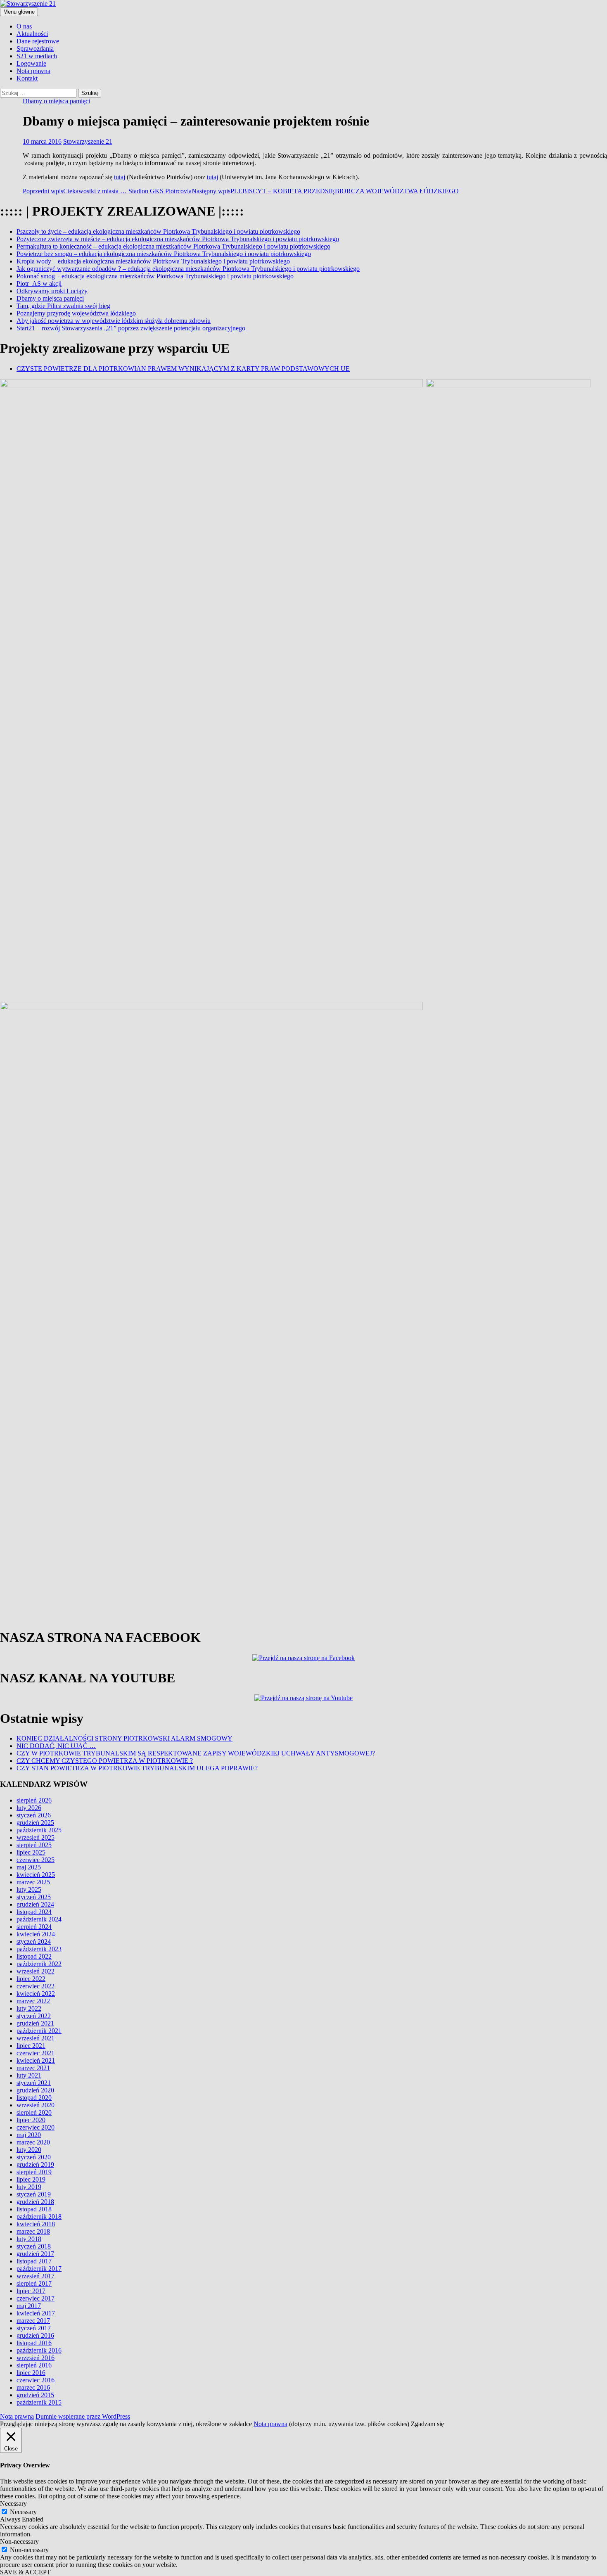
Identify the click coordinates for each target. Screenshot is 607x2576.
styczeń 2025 (34, 1897)
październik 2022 (39, 1964)
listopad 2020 (34, 2098)
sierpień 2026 (34, 1800)
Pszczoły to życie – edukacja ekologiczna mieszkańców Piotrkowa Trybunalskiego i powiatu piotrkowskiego (158, 231)
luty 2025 (29, 1889)
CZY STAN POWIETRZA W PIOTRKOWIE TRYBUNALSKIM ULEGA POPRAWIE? (137, 1768)
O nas (24, 26)
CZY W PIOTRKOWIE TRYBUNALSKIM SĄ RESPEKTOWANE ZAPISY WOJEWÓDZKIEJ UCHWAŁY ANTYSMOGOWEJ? (196, 1753)
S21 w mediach (37, 56)
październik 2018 (39, 2217)
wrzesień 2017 (36, 2276)
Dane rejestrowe (38, 41)
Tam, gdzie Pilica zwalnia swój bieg (63, 306)
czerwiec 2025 (36, 1860)
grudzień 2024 (35, 1904)
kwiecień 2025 (36, 1875)
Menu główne (19, 12)
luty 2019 (29, 2187)
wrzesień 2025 (36, 1837)
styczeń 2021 (34, 2083)
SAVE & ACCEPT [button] (25, 2572)
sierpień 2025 (34, 1845)
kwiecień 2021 (36, 2060)
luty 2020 (29, 2150)
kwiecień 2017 (36, 2313)
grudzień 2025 (35, 1823)
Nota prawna (33, 71)
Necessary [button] (13, 2504)
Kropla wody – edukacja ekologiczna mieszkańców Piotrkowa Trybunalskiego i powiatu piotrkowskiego (153, 261)
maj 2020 (29, 2135)
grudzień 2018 (35, 2202)
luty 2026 (29, 1808)
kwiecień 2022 (36, 1994)
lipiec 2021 (31, 2046)
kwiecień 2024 (36, 1934)
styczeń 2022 (34, 2016)
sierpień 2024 (34, 1927)
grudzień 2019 (35, 2164)
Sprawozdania (35, 49)
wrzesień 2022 (36, 1971)
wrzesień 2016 (36, 2358)
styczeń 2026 (34, 1815)
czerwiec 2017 (36, 2298)
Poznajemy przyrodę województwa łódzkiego (76, 313)
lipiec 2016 (31, 2373)
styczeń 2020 (34, 2157)
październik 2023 (39, 1949)
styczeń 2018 (34, 2246)
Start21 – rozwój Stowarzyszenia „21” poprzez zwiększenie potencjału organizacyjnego (131, 328)
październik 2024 (39, 1919)
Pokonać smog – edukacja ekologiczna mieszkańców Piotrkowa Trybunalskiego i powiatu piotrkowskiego (155, 276)
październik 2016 (39, 2350)
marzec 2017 (33, 2321)
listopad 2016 (34, 2343)
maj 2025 (29, 1867)
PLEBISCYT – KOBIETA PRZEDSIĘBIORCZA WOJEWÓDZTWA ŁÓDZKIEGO (325, 191)
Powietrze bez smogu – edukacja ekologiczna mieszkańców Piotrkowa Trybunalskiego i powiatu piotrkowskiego (164, 254)
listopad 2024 (34, 1912)
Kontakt (27, 78)
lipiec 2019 (31, 2179)
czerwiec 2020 (36, 2127)
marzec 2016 (33, 2387)
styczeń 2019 (34, 2194)
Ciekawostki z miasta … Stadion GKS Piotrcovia (107, 191)
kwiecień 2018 (36, 2224)
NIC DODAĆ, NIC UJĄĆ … (56, 1746)
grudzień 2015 (35, 2395)
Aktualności (32, 34)
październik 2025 (39, 1830)
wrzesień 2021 (36, 2038)
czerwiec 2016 (36, 2380)
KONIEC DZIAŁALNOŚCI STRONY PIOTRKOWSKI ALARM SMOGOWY (124, 1738)
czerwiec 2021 (36, 2053)
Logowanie (31, 63)
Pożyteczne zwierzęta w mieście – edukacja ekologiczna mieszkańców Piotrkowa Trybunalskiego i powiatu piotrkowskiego (178, 239)
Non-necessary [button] (19, 2542)
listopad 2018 (34, 2209)
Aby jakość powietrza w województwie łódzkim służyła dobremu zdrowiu (114, 321)
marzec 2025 (33, 1882)
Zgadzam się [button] (427, 2424)
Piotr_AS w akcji (39, 283)
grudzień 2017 (35, 2254)
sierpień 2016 (34, 2365)
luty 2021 (29, 2075)
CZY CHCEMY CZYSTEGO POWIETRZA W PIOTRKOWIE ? (105, 1761)
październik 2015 (39, 2402)
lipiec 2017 (31, 2291)
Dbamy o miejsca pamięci (56, 101)
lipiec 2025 (31, 1852)
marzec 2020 (33, 2142)
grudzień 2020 (35, 2090)
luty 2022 (29, 2008)
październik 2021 (39, 2031)
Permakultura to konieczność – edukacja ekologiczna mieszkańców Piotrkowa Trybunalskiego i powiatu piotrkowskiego (173, 246)
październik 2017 (39, 2269)
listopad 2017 (34, 2261)
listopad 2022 (34, 1956)
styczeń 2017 (34, 2328)
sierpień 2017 (34, 2283)
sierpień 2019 (34, 2172)
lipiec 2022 (31, 1979)
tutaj (120, 177)
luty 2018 (29, 2239)
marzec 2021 (33, 2068)
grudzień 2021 (35, 2023)
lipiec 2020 (31, 2120)
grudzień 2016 (35, 2335)
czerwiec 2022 (36, 1986)
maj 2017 (29, 2306)
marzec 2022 (33, 2001)
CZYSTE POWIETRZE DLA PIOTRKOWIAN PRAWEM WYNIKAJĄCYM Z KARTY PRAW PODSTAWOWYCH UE (183, 369)
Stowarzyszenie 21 (88, 141)
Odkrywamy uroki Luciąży (52, 291)
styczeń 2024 (34, 1941)
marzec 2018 (33, 2231)
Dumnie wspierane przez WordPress (83, 2416)
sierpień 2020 (34, 2112)
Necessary (23, 2512)
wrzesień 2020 (36, 2105)
